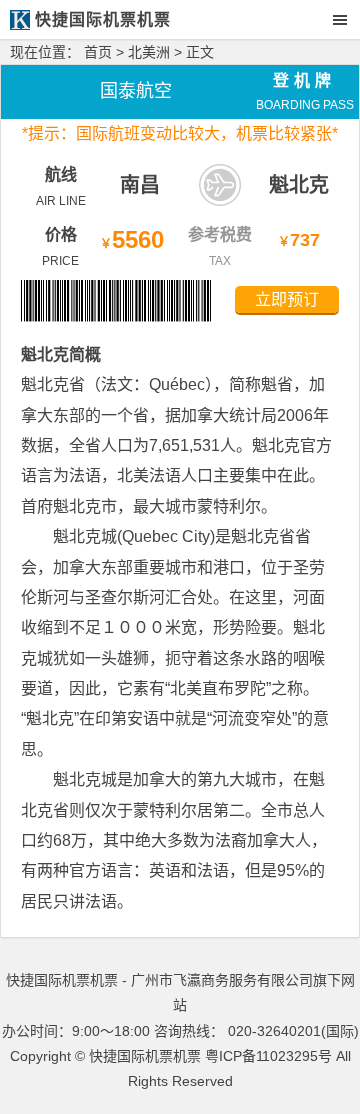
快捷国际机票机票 (145, 1056)
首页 (98, 52)
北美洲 (149, 52)
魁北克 (299, 185)
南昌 (140, 185)
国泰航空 (136, 91)
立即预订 (287, 299)
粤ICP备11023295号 (268, 1056)
